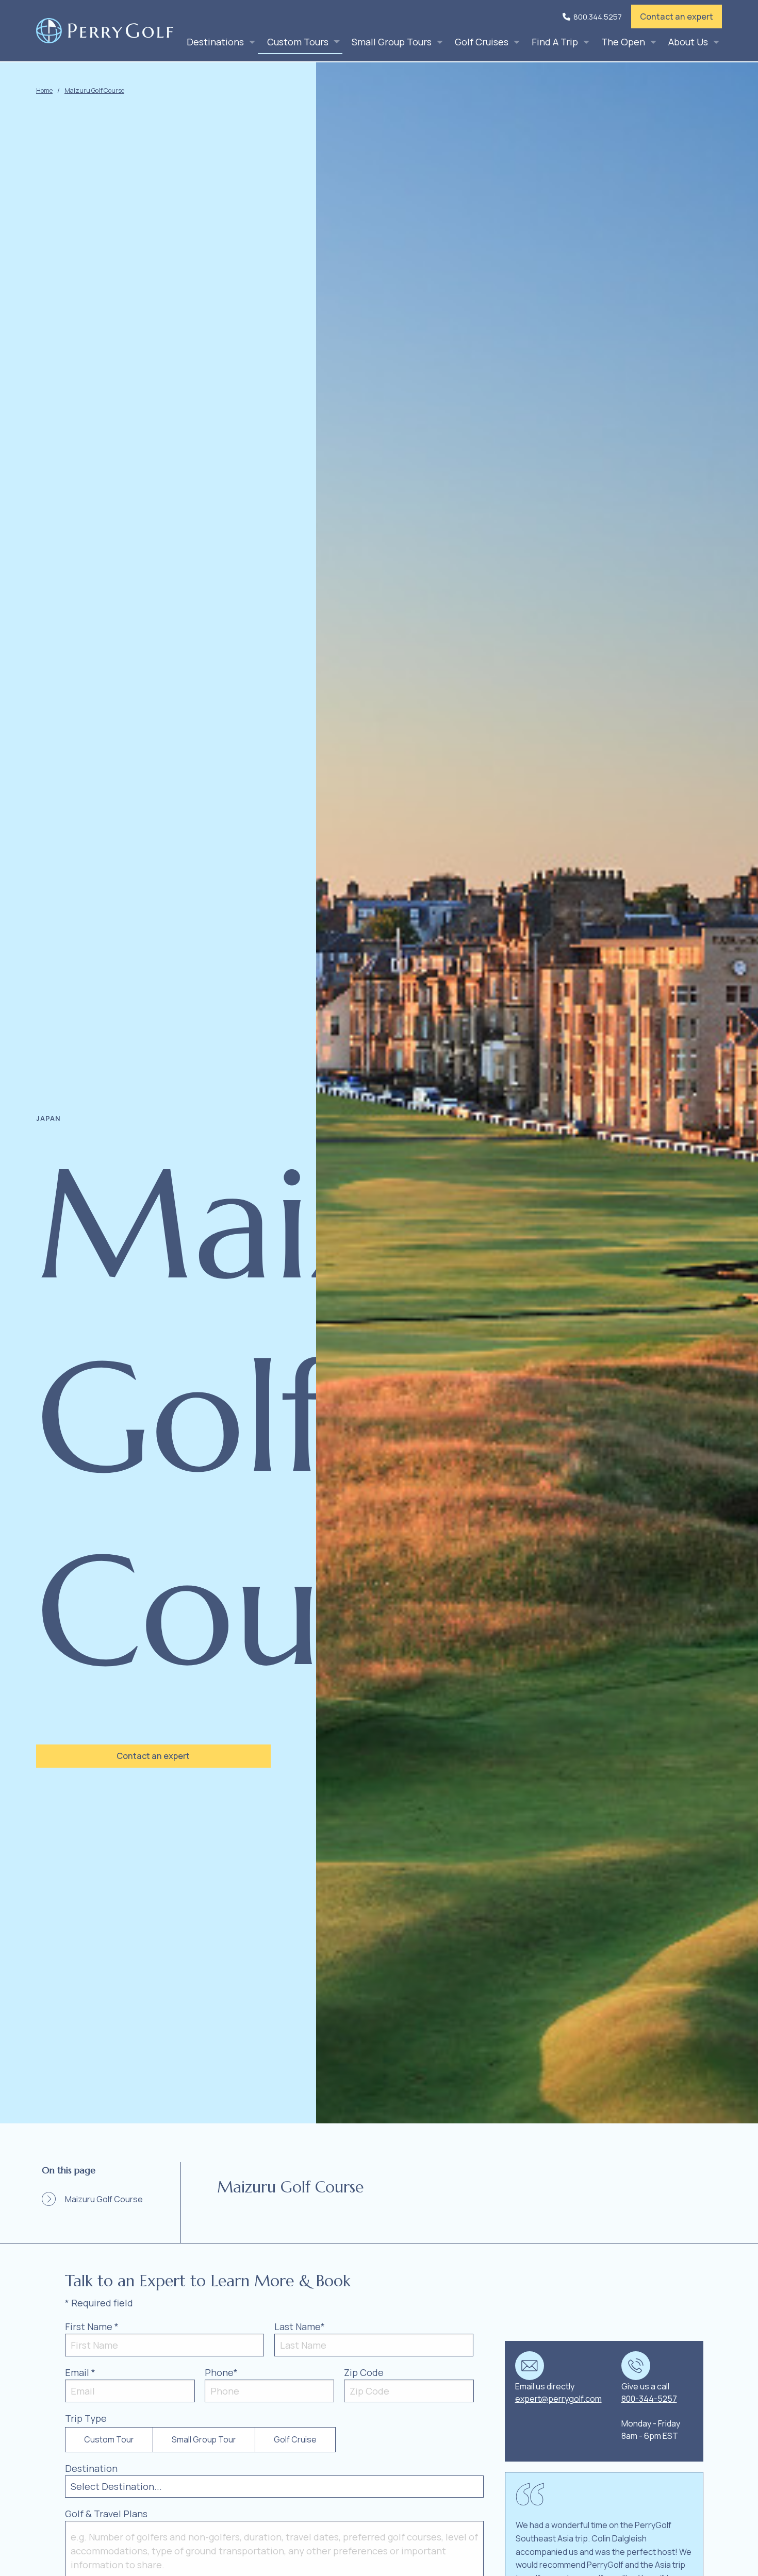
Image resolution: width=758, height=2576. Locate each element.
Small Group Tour (204, 2439)
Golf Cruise (295, 2439)
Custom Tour (109, 2439)
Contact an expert (677, 16)
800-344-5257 (649, 2399)
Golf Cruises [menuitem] (482, 42)
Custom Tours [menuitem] (298, 42)
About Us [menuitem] (688, 42)
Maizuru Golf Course (94, 90)
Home (44, 90)
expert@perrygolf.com (558, 2399)
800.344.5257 (598, 17)
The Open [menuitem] (623, 42)
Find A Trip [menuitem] (555, 42)
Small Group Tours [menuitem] (392, 42)
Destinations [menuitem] (215, 42)
